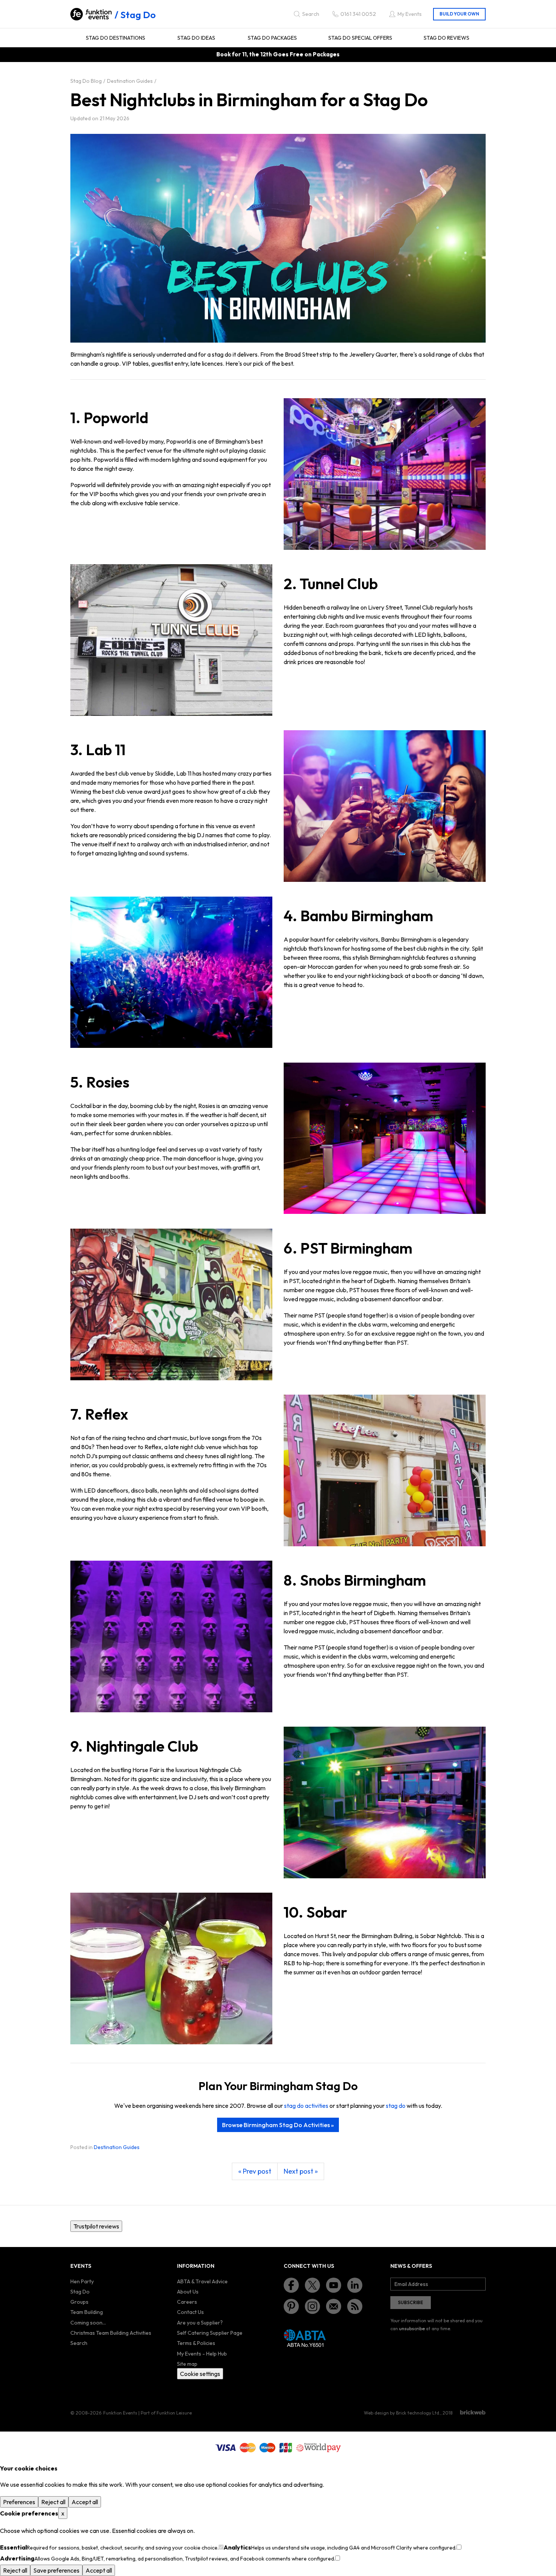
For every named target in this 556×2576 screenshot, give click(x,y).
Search (79, 2343)
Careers (187, 2302)
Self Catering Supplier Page (210, 2333)
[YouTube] (334, 2285)
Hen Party (82, 2281)
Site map (187, 2364)
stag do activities (306, 2106)
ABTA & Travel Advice (202, 2281)
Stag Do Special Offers (360, 38)
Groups (79, 2302)
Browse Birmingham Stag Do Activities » (278, 2125)
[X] (312, 2285)
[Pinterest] (291, 2306)
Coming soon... (88, 2323)
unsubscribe (412, 2328)
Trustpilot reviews (96, 2226)
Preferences (19, 2502)
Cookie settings (200, 2374)
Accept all (85, 2502)
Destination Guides (117, 2147)
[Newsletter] (334, 2306)
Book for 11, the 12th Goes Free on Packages (278, 54)
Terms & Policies (196, 2343)
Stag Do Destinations (116, 38)
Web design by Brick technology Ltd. (402, 2413)
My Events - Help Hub (202, 2354)
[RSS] (355, 2306)
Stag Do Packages (272, 38)
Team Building (87, 2312)
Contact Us (190, 2312)
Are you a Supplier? (200, 2323)
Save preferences (56, 2570)
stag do (396, 2106)
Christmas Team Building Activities (111, 2333)
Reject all (53, 2502)
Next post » (301, 2171)
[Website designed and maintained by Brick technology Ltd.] (473, 2412)
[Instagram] (312, 2306)
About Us (188, 2292)
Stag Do (138, 15)
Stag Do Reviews (447, 38)
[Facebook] (291, 2285)
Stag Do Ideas (196, 38)
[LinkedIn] (355, 2285)
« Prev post (255, 2171)
